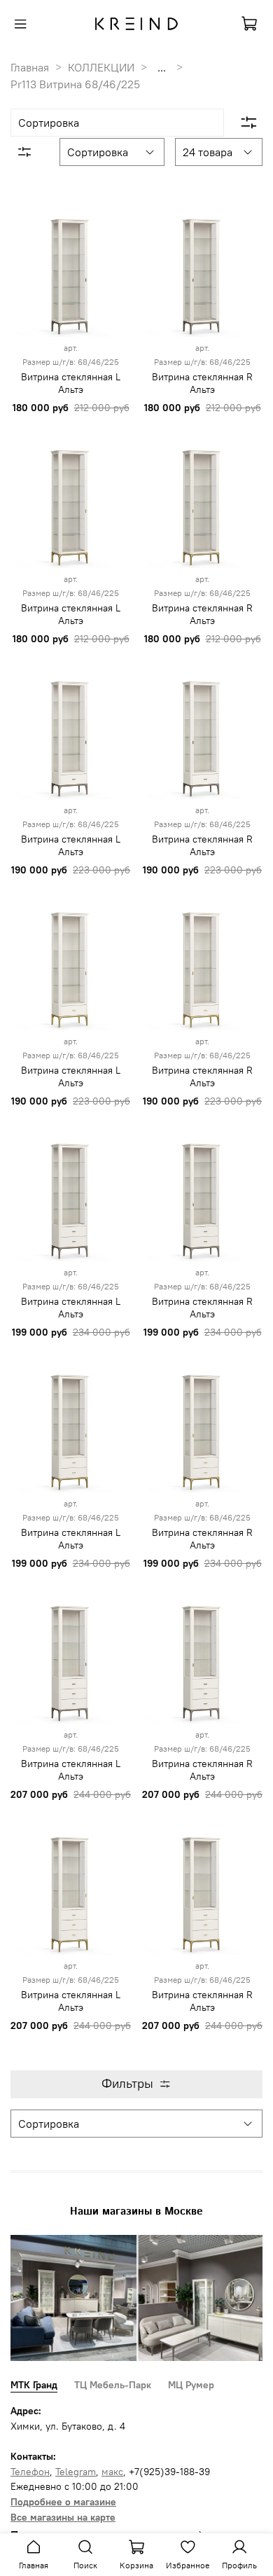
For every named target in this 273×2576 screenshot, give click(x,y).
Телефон (30, 2472)
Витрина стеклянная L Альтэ (71, 383)
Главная (30, 67)
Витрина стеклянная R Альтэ (202, 383)
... (162, 67)
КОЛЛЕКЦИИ (101, 67)
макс (112, 2472)
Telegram (76, 2472)
